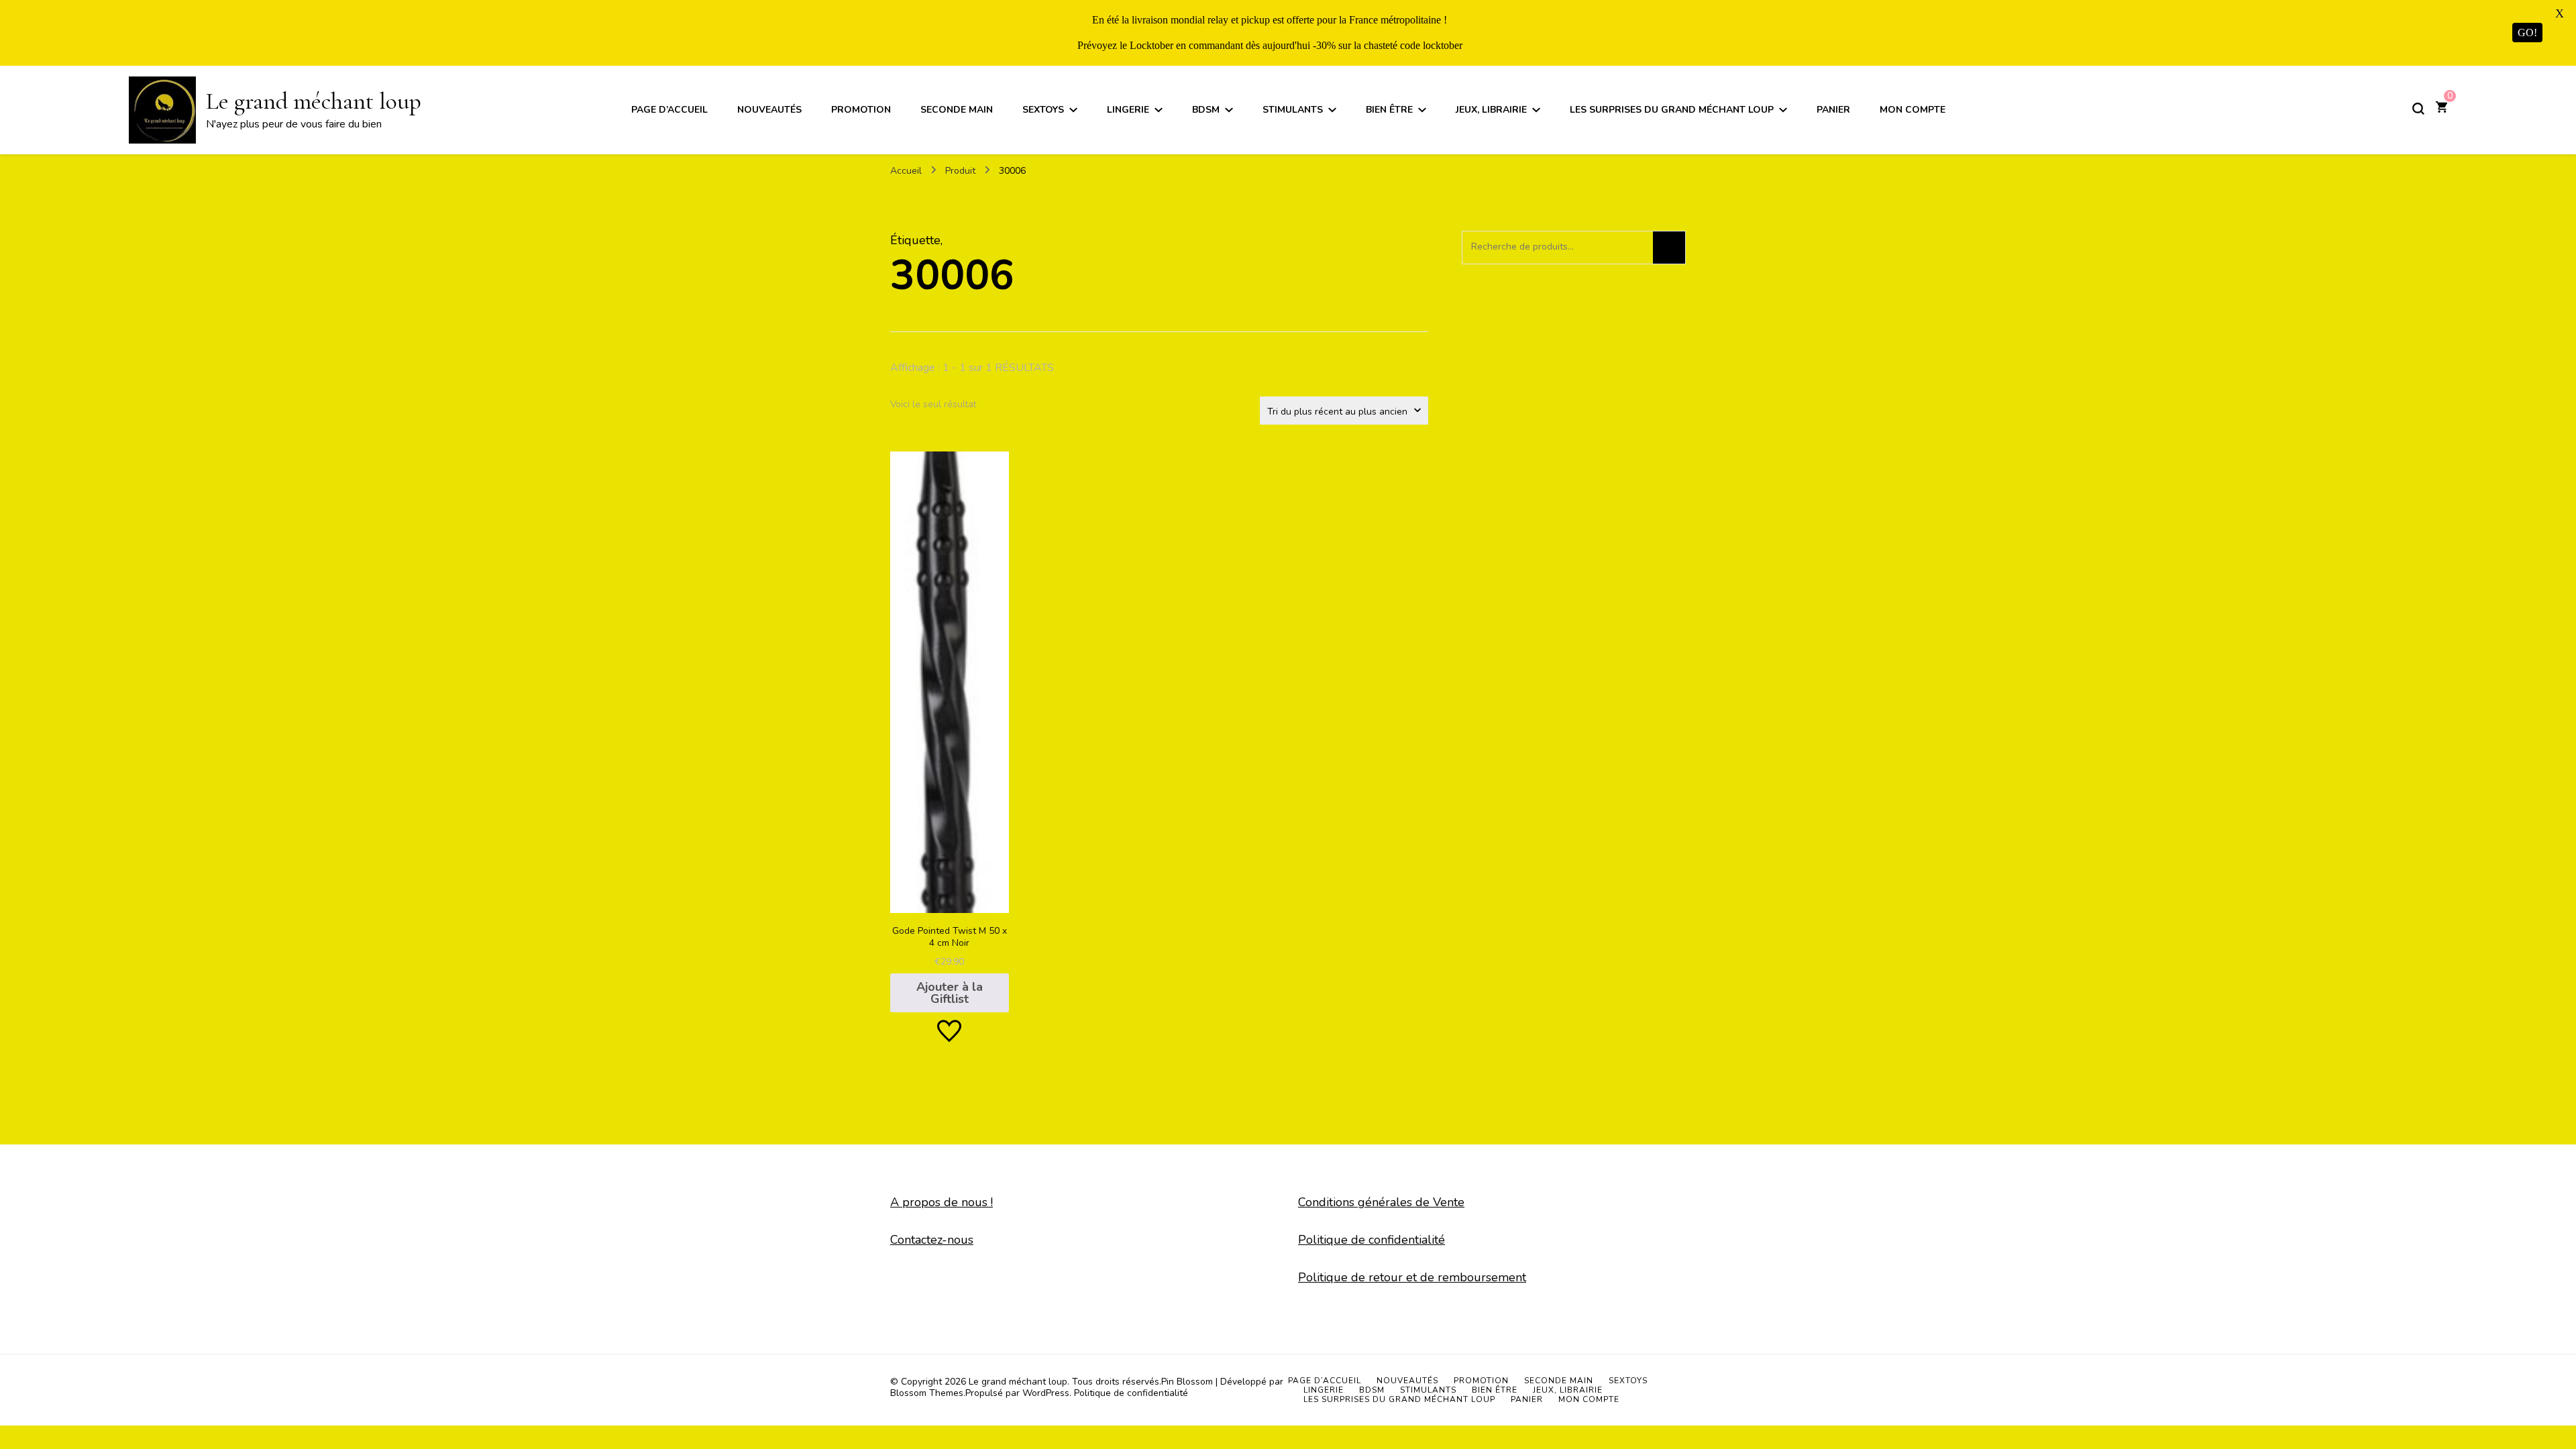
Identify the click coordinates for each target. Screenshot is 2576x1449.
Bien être (1389, 110)
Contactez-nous (932, 1240)
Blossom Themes (927, 1393)
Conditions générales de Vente (1381, 1202)
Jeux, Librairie (1491, 110)
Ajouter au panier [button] (950, 725)
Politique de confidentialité (1372, 1240)
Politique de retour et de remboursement (1412, 1277)
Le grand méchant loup (314, 101)
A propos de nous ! (942, 1202)
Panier (1833, 110)
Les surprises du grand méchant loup (1672, 110)
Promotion (861, 110)
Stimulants (1293, 110)
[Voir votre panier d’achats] (2441, 109)
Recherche (1669, 248)
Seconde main (957, 110)
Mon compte (1913, 110)
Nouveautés (769, 110)
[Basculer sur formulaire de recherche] (2418, 109)
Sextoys (1043, 110)
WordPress (1046, 1393)
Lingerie (1128, 110)
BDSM (1206, 110)
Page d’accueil (669, 110)
